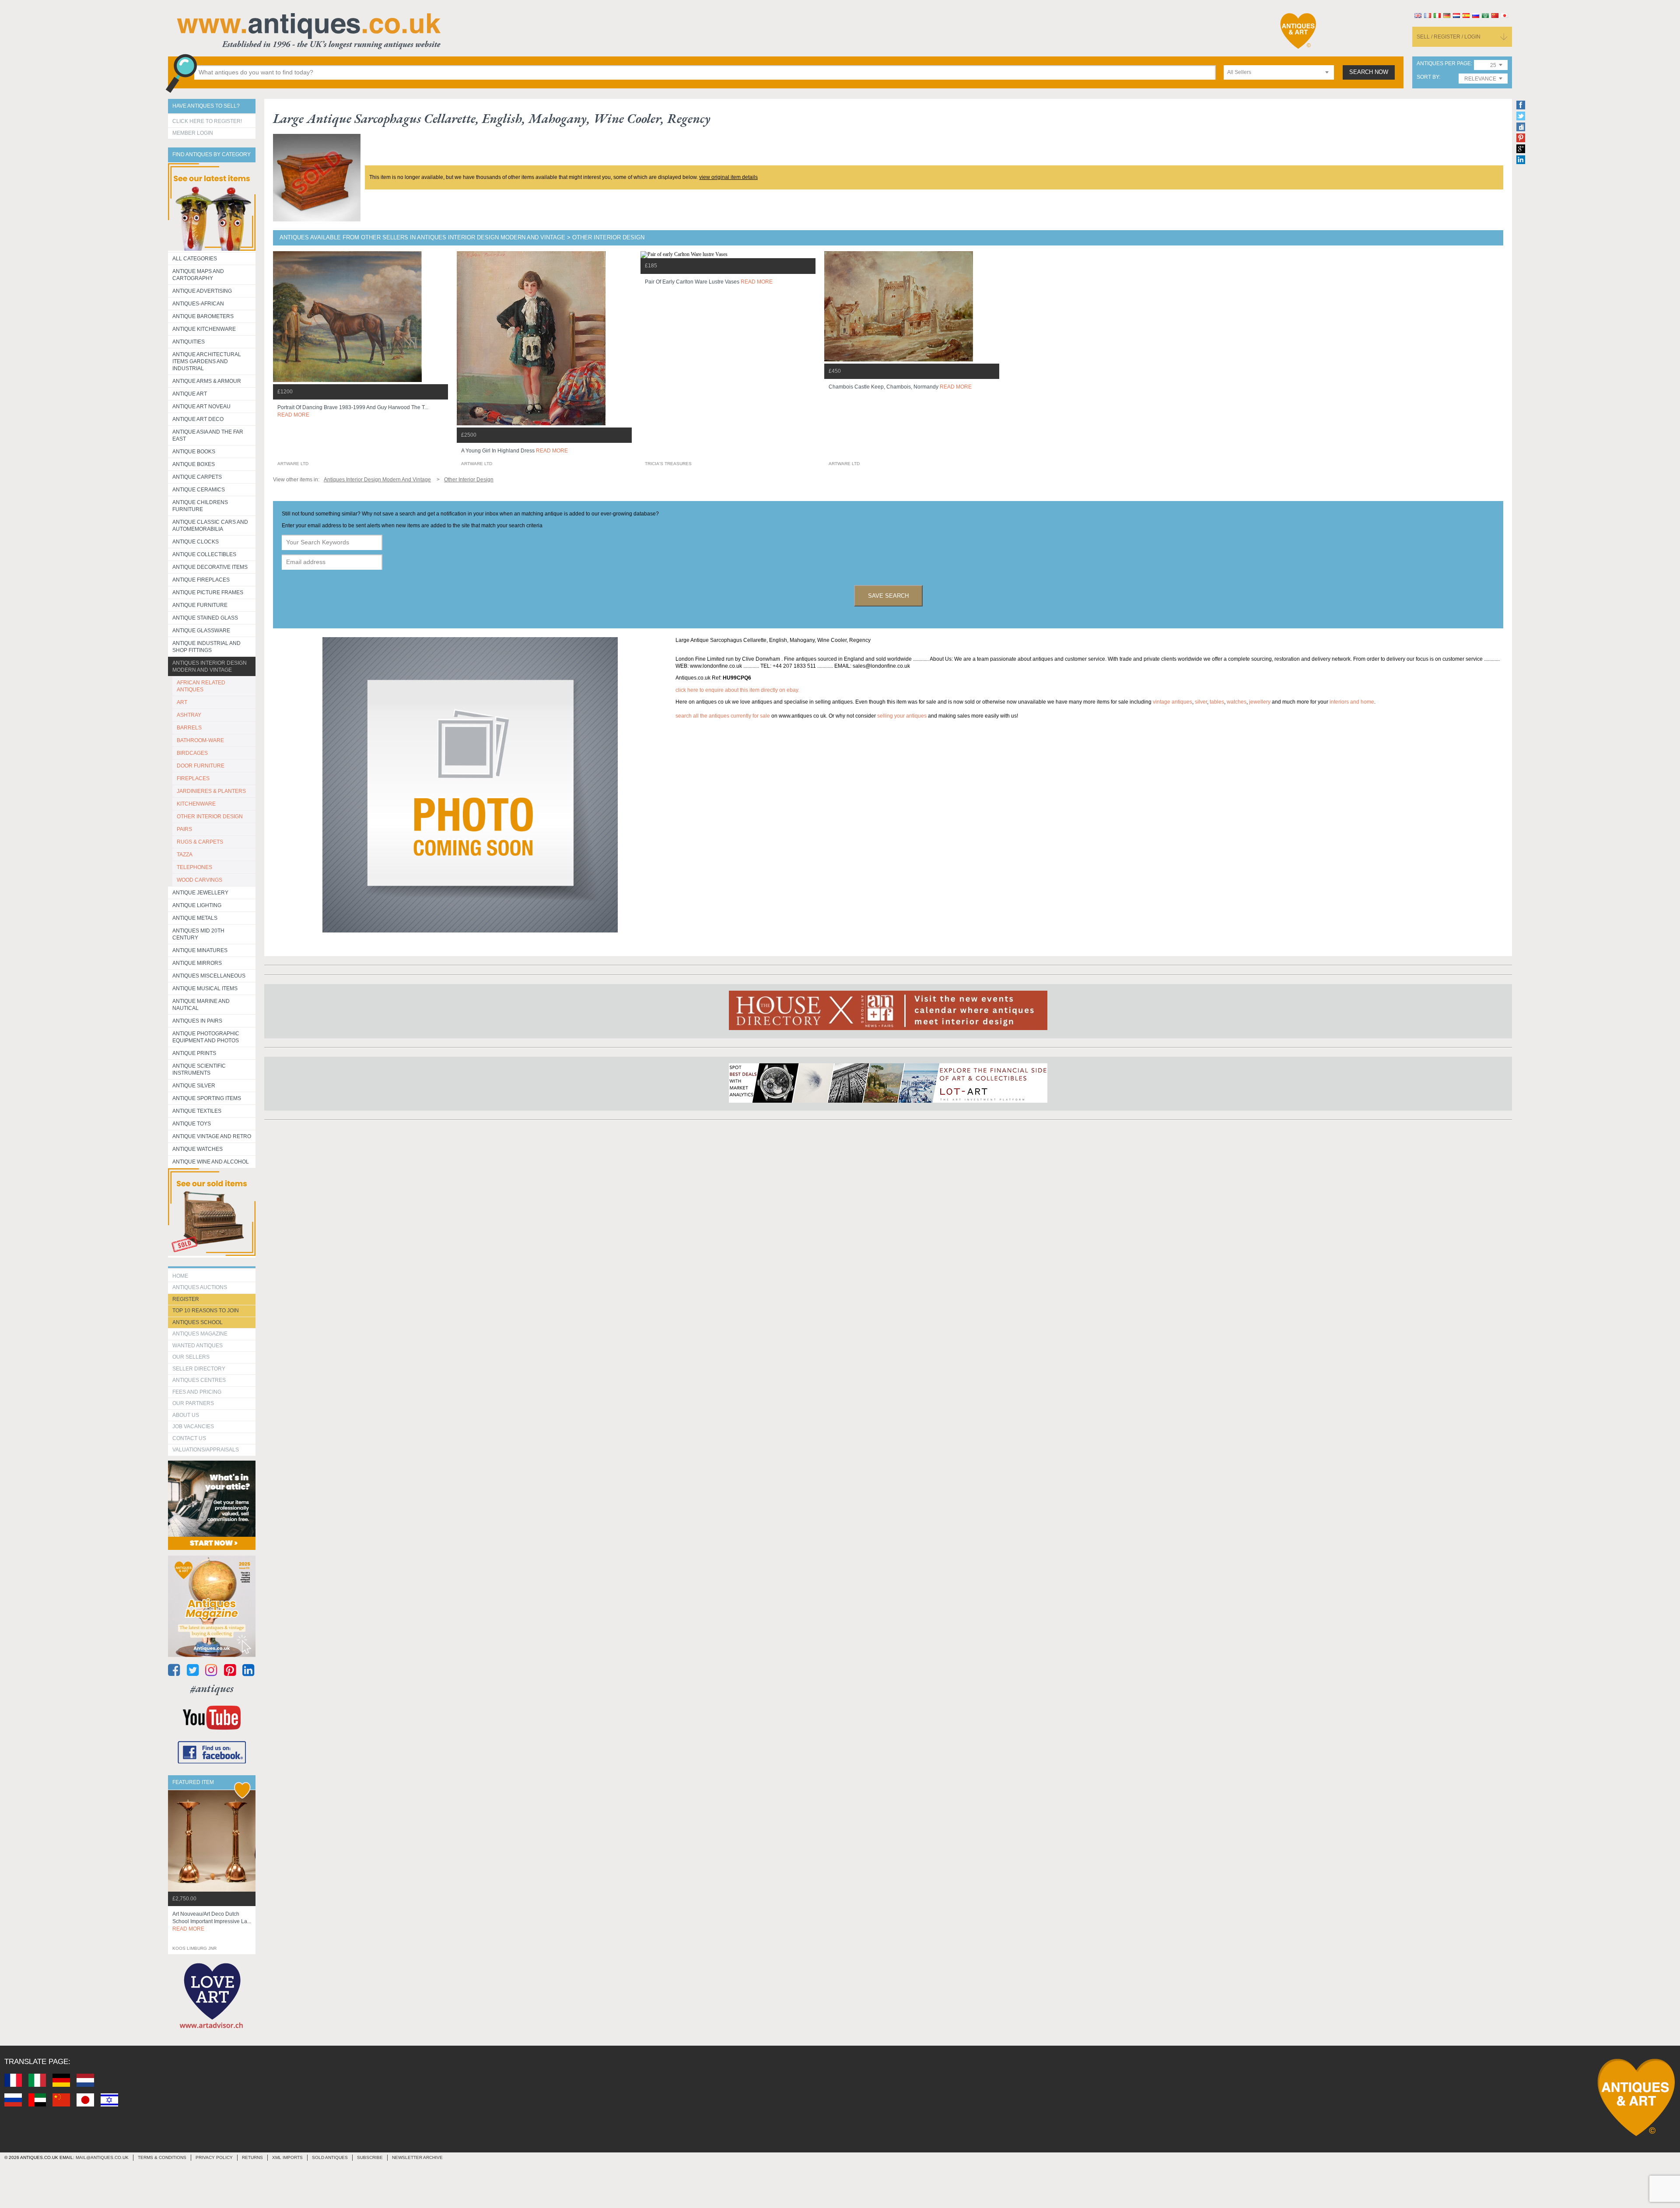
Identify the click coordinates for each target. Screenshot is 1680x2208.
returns (252, 2157)
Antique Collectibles (204, 554)
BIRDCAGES (192, 753)
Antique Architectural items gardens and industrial (207, 361)
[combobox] (1279, 72)
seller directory (199, 1369)
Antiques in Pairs (197, 1021)
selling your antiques (902, 716)
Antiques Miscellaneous (209, 976)
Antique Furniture (200, 605)
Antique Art (190, 394)
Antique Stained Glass (205, 618)
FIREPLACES (193, 778)
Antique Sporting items (207, 1098)
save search (888, 596)
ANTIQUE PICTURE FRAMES (208, 592)
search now (1369, 72)
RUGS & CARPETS (200, 842)
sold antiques (330, 2157)
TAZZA (185, 855)
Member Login (193, 133)
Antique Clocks (196, 542)
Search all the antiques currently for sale (723, 716)
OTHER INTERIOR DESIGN (210, 817)
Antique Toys (192, 1124)
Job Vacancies (193, 1426)
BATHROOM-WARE (200, 740)
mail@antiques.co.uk (102, 2157)
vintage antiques (1172, 702)
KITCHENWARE (196, 804)
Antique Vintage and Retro (212, 1136)
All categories (195, 259)
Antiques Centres (199, 1380)
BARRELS (189, 728)
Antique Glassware (201, 631)
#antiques (212, 1688)
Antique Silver (194, 1086)
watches (1237, 702)
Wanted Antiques (198, 1346)
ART (182, 702)
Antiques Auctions (200, 1287)
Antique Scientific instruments (199, 1069)
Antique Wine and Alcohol (211, 1162)
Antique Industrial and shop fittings (206, 647)
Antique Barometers (203, 316)
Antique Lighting (197, 905)
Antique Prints (194, 1053)
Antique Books (194, 452)
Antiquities (189, 342)
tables (1217, 702)
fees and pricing (197, 1392)
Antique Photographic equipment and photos (206, 1037)
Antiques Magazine (200, 1334)
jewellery (1260, 702)
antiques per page (1444, 64)
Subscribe (370, 2157)
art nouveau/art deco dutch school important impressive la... (212, 1921)
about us (186, 1415)
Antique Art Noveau (201, 407)
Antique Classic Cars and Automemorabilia (210, 526)
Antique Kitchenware (204, 329)
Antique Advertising (202, 291)
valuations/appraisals (206, 1450)
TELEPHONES (194, 867)
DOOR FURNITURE (201, 766)
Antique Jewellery (200, 893)
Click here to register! (207, 121)
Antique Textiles (197, 1111)
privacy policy (214, 2157)
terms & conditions (162, 2157)
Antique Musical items (205, 988)
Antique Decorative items (210, 567)
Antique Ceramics (199, 490)
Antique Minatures (200, 950)
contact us (189, 1438)
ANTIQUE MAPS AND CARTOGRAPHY (198, 275)
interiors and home (1352, 702)
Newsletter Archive (417, 2157)
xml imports (287, 2157)
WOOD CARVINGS (199, 880)
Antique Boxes (194, 464)
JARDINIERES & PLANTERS (211, 791)
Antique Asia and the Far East (208, 435)
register (186, 1299)
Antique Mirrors (197, 963)
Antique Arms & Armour (207, 381)
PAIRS (184, 829)
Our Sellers (191, 1357)
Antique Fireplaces (201, 580)
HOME (180, 1276)
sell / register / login (1449, 37)
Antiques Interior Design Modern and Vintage (210, 666)
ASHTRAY (189, 715)
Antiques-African (198, 304)
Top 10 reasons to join (206, 1311)
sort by (1428, 77)
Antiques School (198, 1322)
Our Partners (193, 1403)
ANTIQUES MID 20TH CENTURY (198, 934)
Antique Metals (195, 918)
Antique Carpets (197, 477)
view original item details (728, 177)
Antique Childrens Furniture (200, 506)
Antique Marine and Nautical (201, 1005)
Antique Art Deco (198, 419)
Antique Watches (198, 1149)
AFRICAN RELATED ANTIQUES (201, 686)
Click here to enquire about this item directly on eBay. (737, 690)
